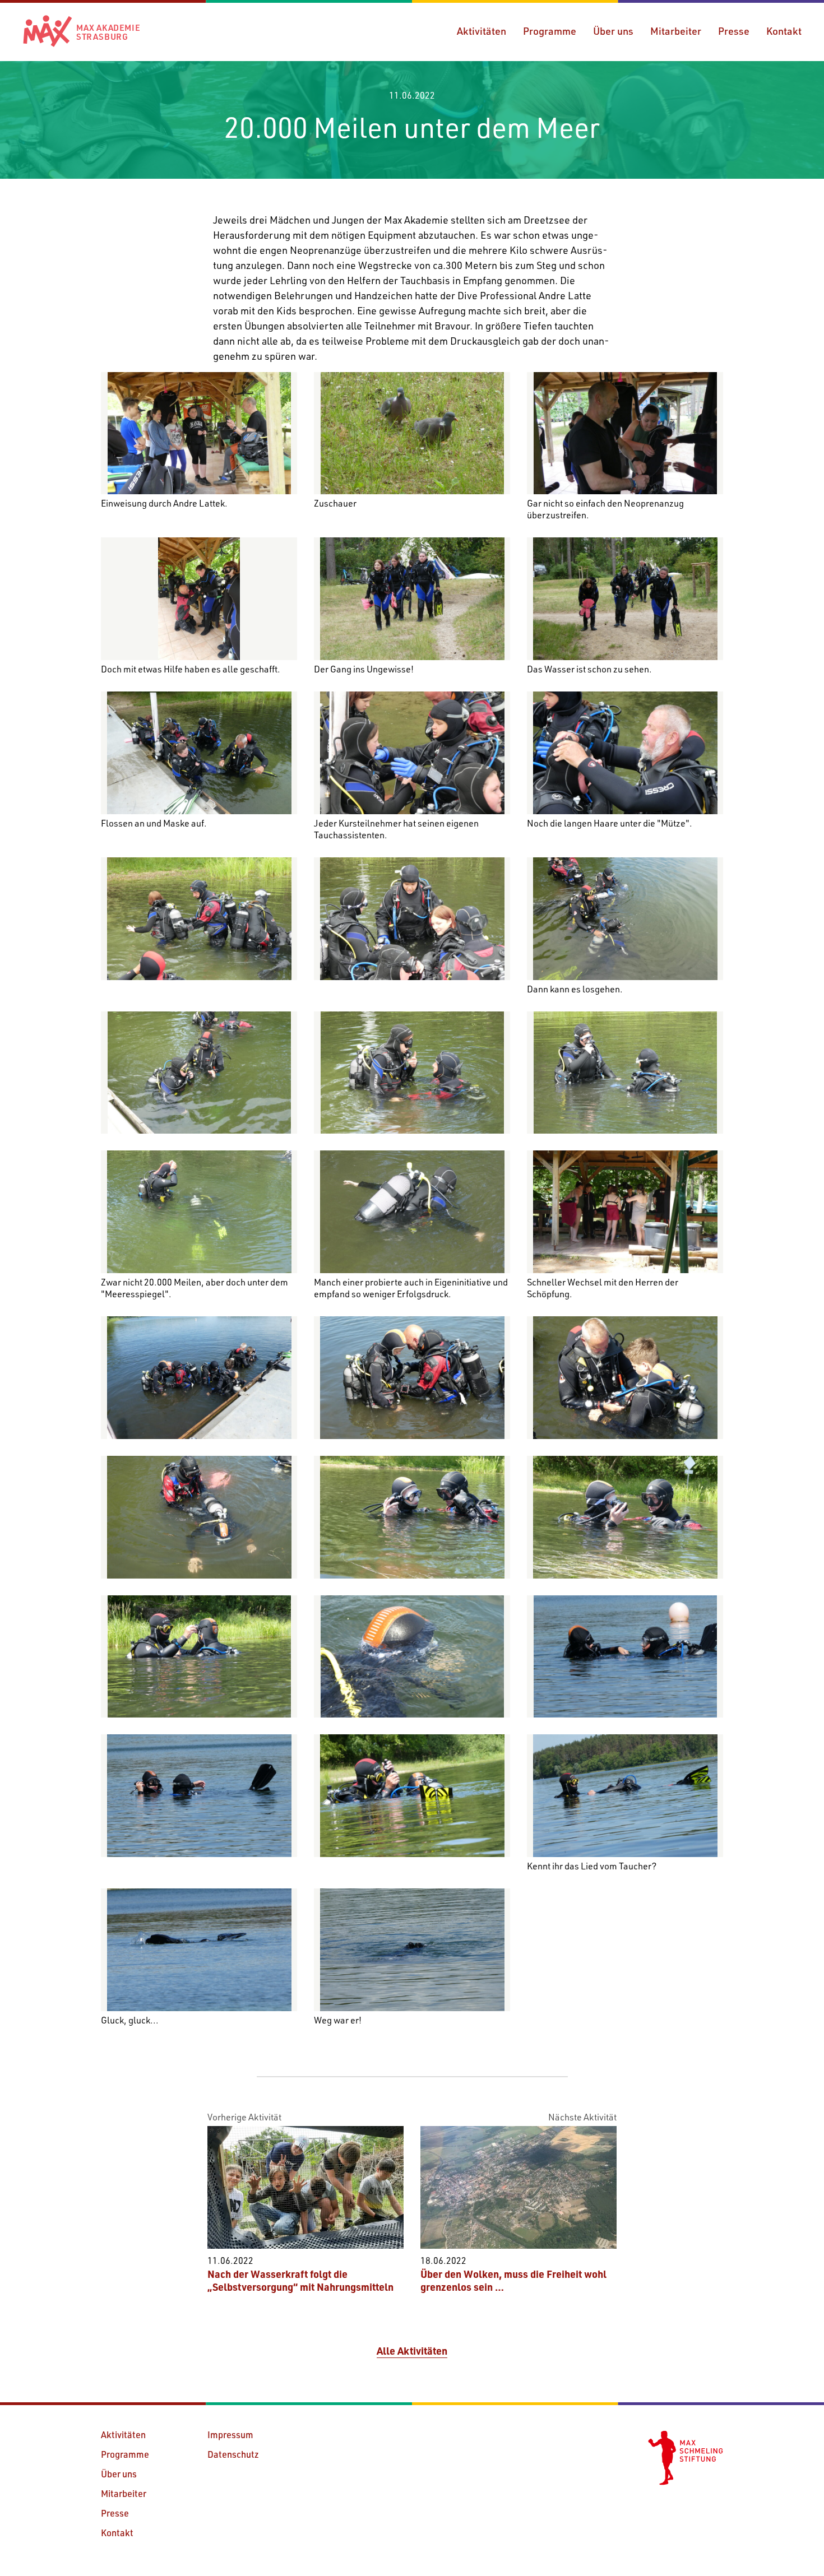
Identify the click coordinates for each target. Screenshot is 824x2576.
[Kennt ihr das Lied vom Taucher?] (625, 1796)
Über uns (613, 31)
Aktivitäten (482, 31)
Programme (550, 31)
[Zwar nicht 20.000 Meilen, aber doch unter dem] (199, 1212)
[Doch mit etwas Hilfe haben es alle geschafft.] (199, 599)
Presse (734, 31)
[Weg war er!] (412, 1950)
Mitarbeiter (676, 31)
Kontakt (784, 31)
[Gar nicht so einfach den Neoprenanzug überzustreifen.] (625, 433)
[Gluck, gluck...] (199, 1950)
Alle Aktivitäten (412, 2351)
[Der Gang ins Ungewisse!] (412, 599)
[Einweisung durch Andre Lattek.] (199, 433)
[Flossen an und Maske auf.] (199, 753)
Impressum (230, 2435)
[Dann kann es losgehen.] (625, 919)
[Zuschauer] (412, 433)
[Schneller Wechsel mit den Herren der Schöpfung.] (625, 1212)
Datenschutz (233, 2454)
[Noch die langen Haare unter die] (625, 753)
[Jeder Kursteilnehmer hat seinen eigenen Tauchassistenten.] (412, 753)
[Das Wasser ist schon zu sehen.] (625, 599)
